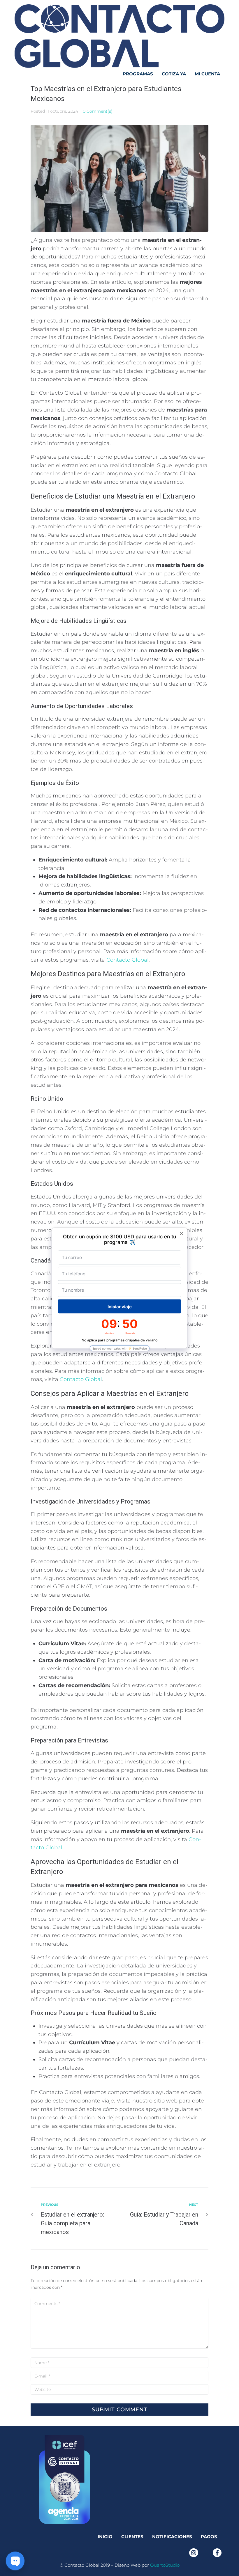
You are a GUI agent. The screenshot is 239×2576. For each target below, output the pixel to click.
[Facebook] (217, 2553)
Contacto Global (128, 960)
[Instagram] (194, 2553)
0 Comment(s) (98, 111)
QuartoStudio (165, 2565)
